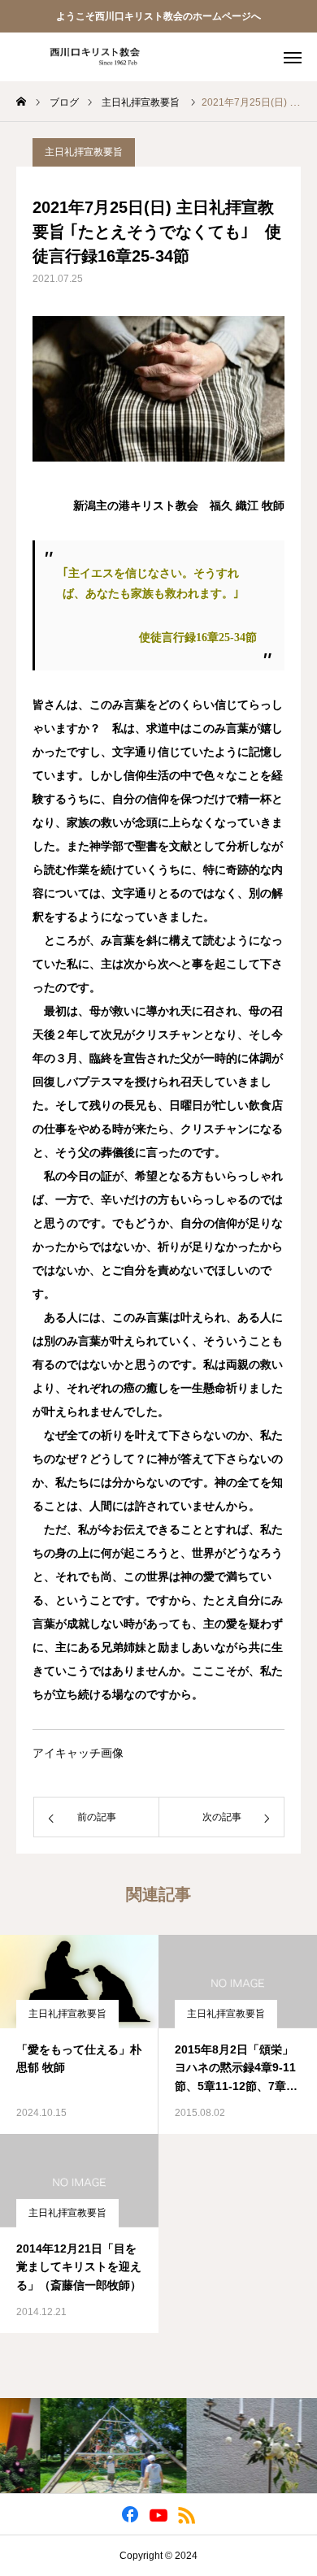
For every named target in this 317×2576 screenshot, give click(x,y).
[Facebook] (130, 2514)
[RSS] (187, 2514)
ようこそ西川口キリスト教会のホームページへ (158, 16)
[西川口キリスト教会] (89, 57)
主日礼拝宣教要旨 (84, 152)
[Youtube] (159, 2514)
